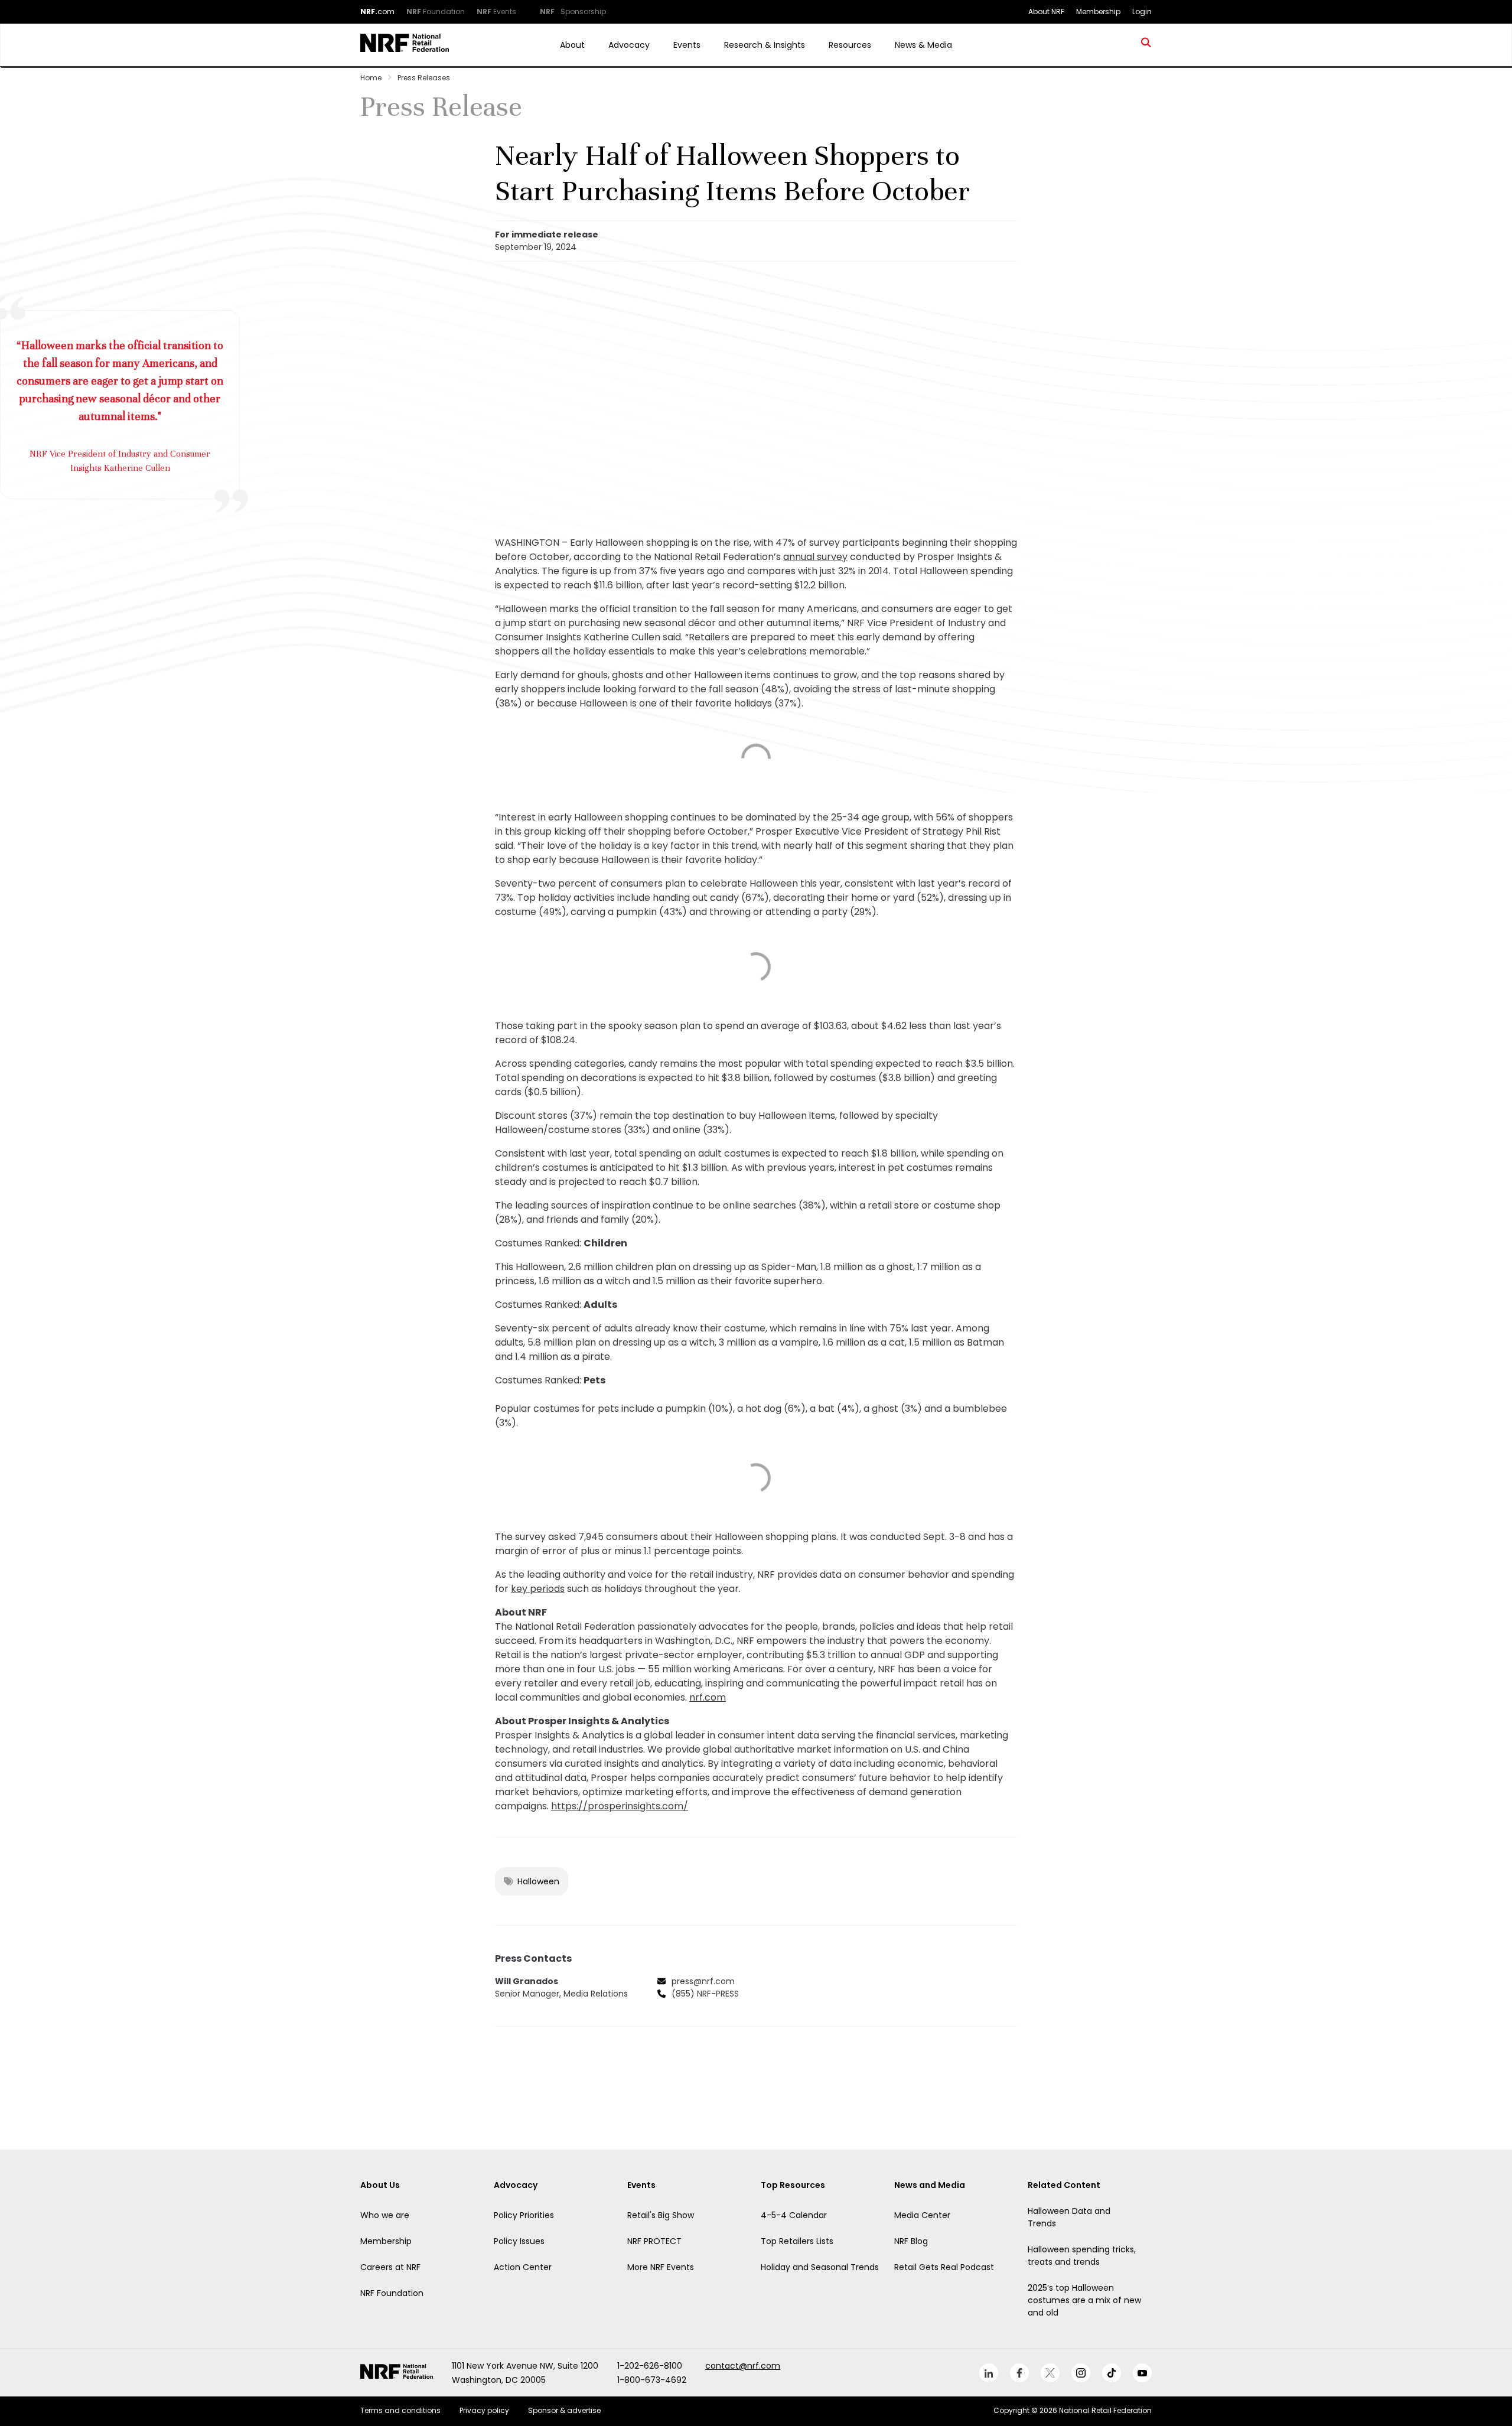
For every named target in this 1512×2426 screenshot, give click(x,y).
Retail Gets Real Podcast (944, 2267)
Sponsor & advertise (564, 2410)
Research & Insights (765, 45)
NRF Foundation (392, 2293)
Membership (386, 2241)
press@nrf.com (703, 1981)
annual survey (815, 557)
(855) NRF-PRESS (705, 1994)
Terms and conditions (400, 2410)
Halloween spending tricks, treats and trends (1082, 2256)
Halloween (538, 1881)
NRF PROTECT (654, 2241)
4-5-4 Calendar (794, 2215)
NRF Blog (911, 2241)
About (572, 45)
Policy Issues (519, 2241)
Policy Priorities (524, 2215)
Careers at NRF (390, 2267)
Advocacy (629, 45)
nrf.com (708, 1697)
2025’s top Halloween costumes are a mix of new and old (1084, 2300)
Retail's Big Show (661, 2215)
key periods (538, 1589)
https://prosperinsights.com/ (620, 1806)
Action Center (523, 2267)
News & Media (923, 45)
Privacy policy (484, 2410)
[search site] (1146, 45)
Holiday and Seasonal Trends (820, 2267)
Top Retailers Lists (797, 2241)
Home (371, 78)
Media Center (922, 2215)
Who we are (385, 2215)
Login (1142, 12)
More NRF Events (661, 2267)
